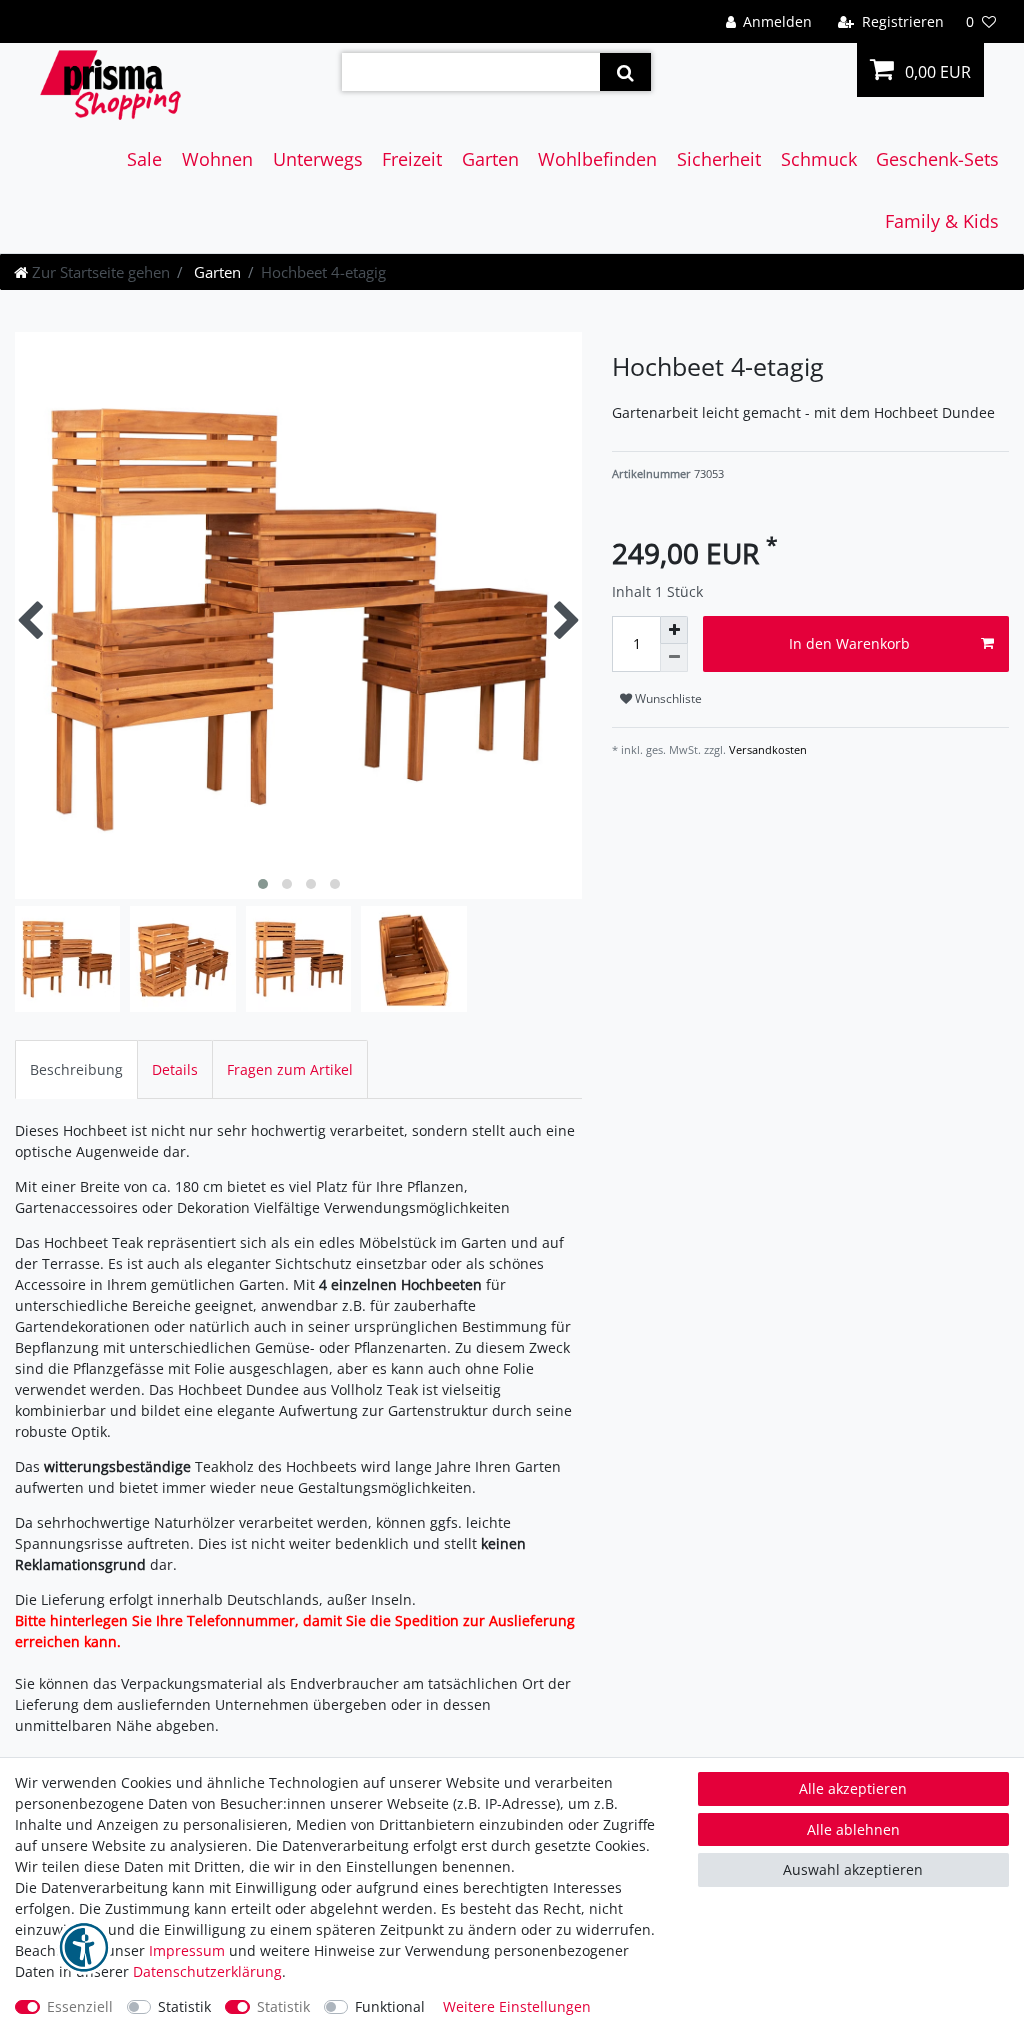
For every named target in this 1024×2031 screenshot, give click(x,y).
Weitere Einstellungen (517, 2006)
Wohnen (217, 159)
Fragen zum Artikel (290, 1069)
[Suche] (625, 72)
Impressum (187, 1950)
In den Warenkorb (849, 643)
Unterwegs (318, 159)
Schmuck (819, 159)
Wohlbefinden (597, 159)
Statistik (184, 2006)
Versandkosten (766, 749)
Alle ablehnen (853, 1829)
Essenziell (80, 2006)
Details (175, 1069)
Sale (144, 159)
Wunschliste (667, 698)
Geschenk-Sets (937, 159)
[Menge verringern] (674, 658)
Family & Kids (942, 221)
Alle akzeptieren (853, 1788)
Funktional (390, 2006)
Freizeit (412, 159)
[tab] (76, 1069)
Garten (490, 159)
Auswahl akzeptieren (853, 1869)
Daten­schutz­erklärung (207, 1971)
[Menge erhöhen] (674, 630)
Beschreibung (76, 1069)
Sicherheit (719, 159)
